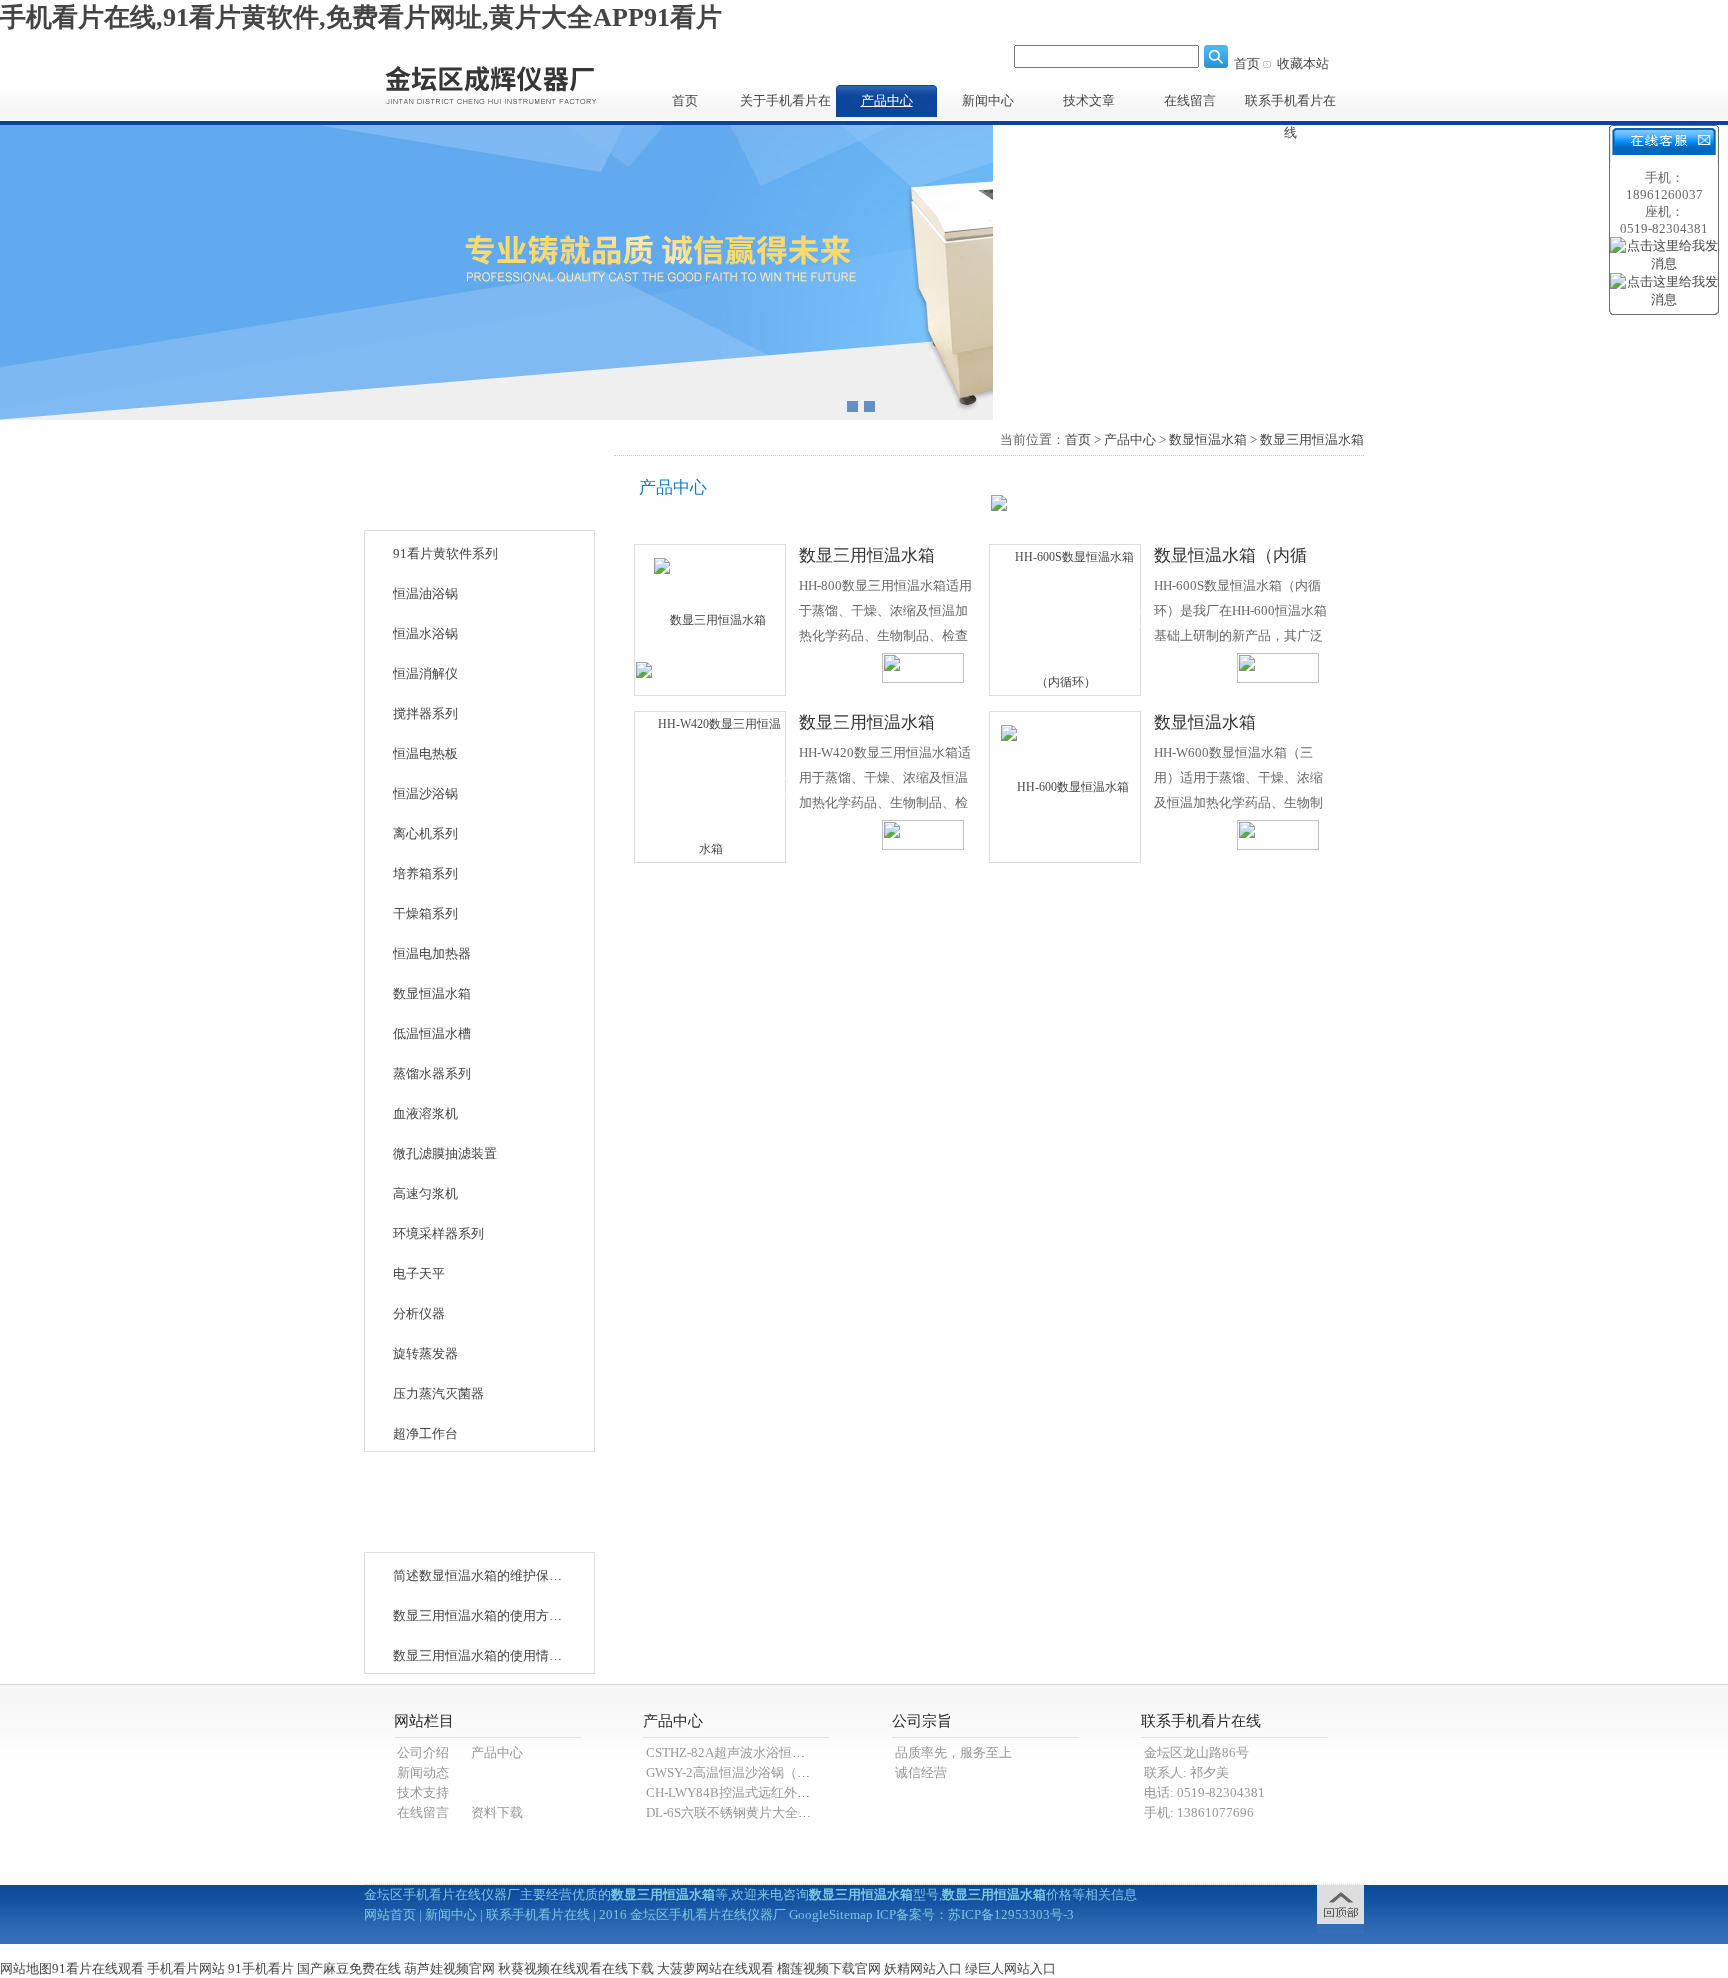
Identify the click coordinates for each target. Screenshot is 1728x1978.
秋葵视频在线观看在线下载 (576, 1968)
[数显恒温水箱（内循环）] (1066, 619)
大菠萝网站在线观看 (715, 1968)
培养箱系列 (425, 873)
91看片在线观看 (98, 1968)
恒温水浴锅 (425, 633)
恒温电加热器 (432, 953)
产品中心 (887, 100)
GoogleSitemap (831, 1914)
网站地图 (26, 1968)
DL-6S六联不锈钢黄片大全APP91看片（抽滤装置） (792, 1812)
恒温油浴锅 (425, 593)
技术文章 (1089, 100)
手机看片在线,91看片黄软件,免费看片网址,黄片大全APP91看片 (361, 17)
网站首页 (390, 1914)
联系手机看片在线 (1290, 105)
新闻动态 (423, 1772)
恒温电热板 (425, 753)
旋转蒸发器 (425, 1353)
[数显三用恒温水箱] (710, 619)
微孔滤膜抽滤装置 (445, 1153)
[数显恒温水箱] (1065, 786)
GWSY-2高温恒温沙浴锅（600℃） (744, 1772)
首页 (1247, 63)
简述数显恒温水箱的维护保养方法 (478, 1575)
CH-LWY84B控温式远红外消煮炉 (741, 1792)
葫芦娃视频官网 (449, 1968)
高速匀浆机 (425, 1193)
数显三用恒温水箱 (1312, 439)
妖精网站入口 (923, 1968)
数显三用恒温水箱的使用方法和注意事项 (478, 1615)
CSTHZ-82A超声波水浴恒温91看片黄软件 (765, 1752)
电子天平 (419, 1273)
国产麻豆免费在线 (349, 1968)
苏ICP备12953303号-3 (1011, 1914)
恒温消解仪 (425, 673)
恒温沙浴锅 (425, 793)
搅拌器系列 (425, 713)
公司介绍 (423, 1752)
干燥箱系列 (425, 913)
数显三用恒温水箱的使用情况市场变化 (478, 1655)
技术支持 (423, 1792)
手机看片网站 (186, 1968)
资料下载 (497, 1812)
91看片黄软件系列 (445, 553)
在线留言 (1190, 100)
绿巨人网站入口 (1010, 1968)
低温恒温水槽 (432, 1033)
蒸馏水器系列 (432, 1073)
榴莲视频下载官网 (829, 1968)
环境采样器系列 (438, 1233)
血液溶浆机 (425, 1113)
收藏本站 (1303, 63)
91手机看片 (261, 1968)
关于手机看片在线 (785, 105)
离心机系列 (425, 833)
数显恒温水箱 (432, 993)
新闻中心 (988, 100)
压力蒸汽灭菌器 (438, 1393)
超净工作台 (425, 1433)
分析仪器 (419, 1313)
